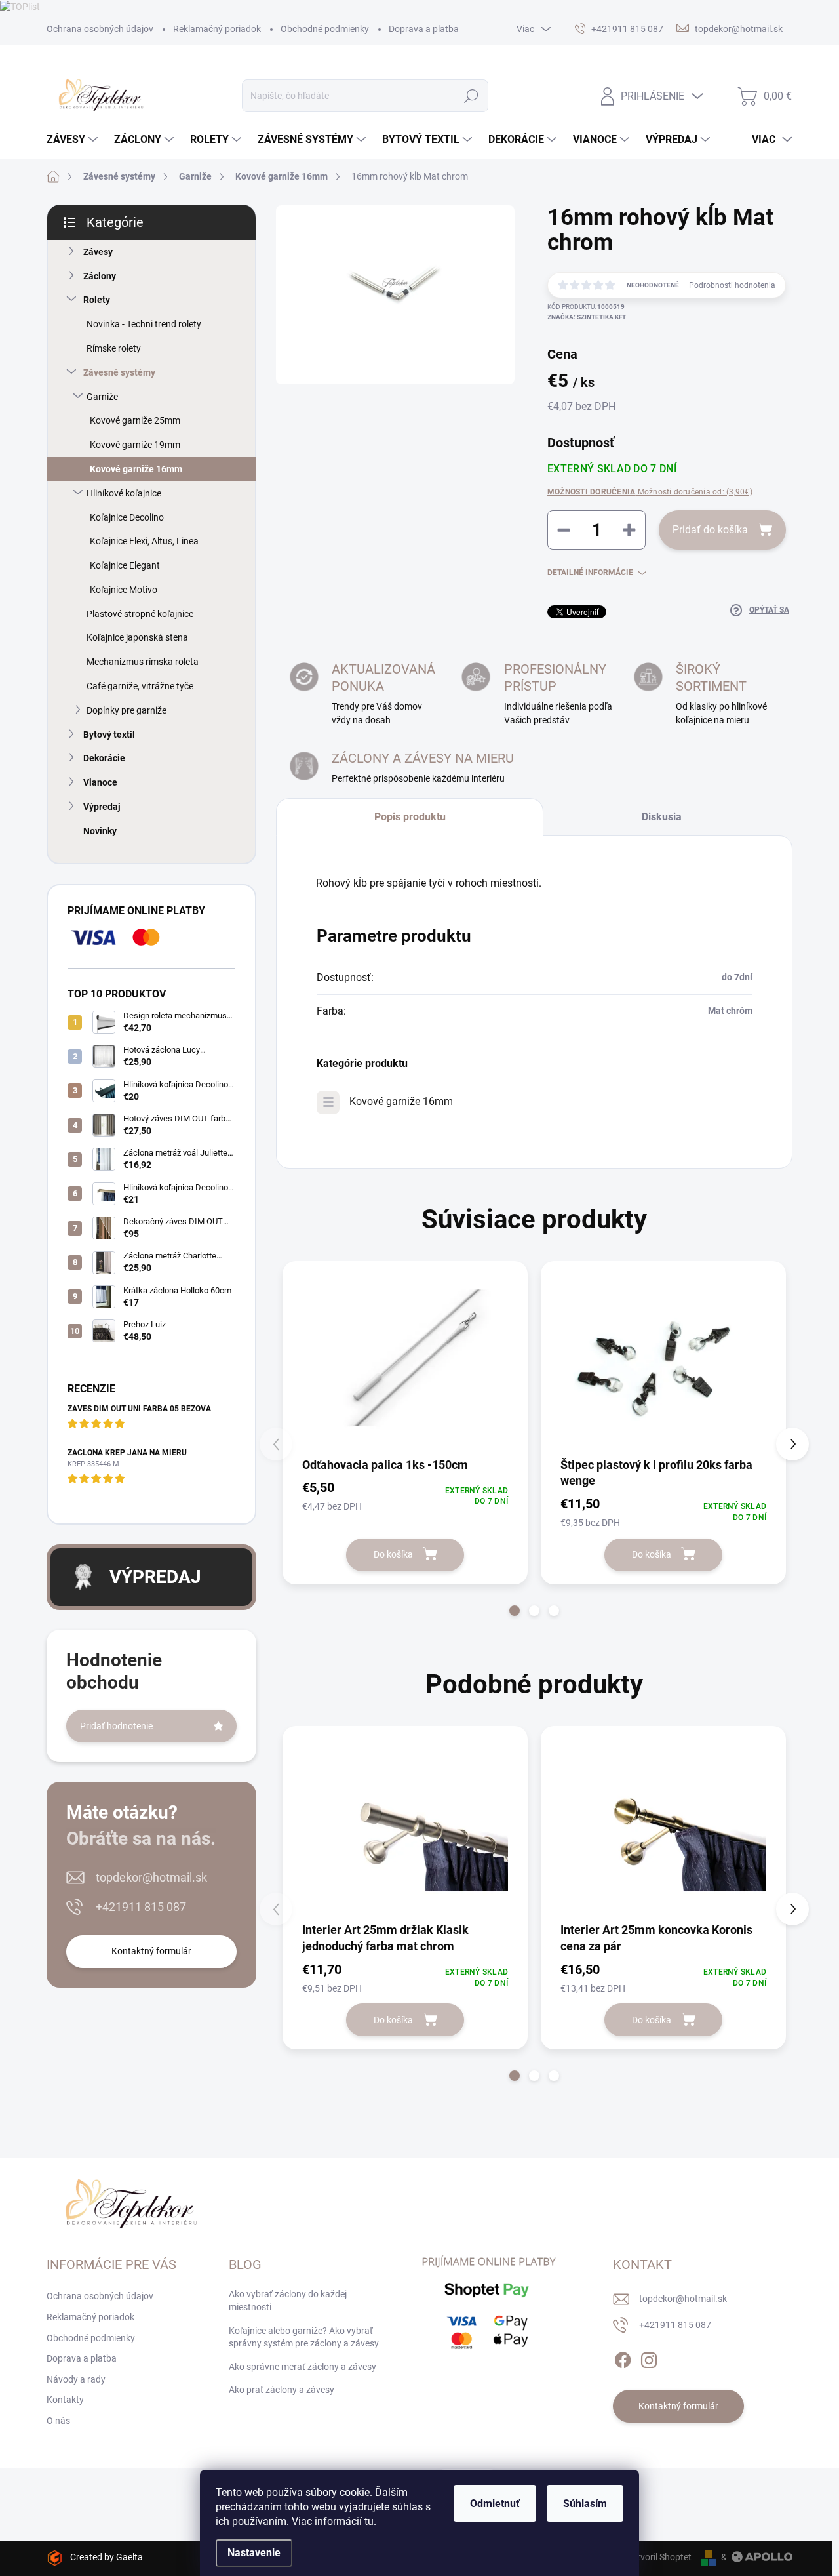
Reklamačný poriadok (217, 29)
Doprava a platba (424, 29)
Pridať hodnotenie (116, 1726)
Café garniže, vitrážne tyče (140, 686)
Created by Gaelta (107, 2557)
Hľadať (471, 96)
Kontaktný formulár (151, 1951)
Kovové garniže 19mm (135, 445)
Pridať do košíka (710, 530)
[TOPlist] (20, 6)
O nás (58, 2421)
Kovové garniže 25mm (135, 420)
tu (369, 2521)
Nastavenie (254, 2553)
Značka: (587, 317)
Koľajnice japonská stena (137, 637)
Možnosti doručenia (650, 492)
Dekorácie (104, 758)
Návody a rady (76, 2379)
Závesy (98, 252)
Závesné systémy (119, 372)
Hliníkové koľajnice (124, 493)
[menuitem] (74, 140)
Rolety (97, 300)
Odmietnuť (495, 2504)
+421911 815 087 (141, 1907)
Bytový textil (109, 735)
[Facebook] (623, 2358)
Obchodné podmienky (325, 29)
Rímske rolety (114, 348)
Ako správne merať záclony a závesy (302, 2367)
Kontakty (65, 2400)
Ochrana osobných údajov (100, 29)
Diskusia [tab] (662, 817)
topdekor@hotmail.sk (151, 1877)
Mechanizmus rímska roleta (143, 662)
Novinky (100, 831)
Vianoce (100, 782)
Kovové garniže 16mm (136, 469)
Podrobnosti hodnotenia (732, 285)
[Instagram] (649, 2358)
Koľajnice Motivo (124, 590)
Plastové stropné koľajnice (140, 614)
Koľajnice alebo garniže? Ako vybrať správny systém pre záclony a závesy (304, 2337)
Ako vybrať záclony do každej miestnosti (288, 2301)
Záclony (100, 276)
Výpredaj (102, 807)
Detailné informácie (590, 573)
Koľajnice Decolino (127, 517)
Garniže (102, 397)
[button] (515, 1611)
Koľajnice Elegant (125, 565)
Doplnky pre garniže (127, 710)
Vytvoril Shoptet (659, 2557)
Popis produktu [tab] (410, 817)
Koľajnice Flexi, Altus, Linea (144, 541)
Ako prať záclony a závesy (282, 2390)
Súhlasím (585, 2504)
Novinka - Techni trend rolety (144, 324)
